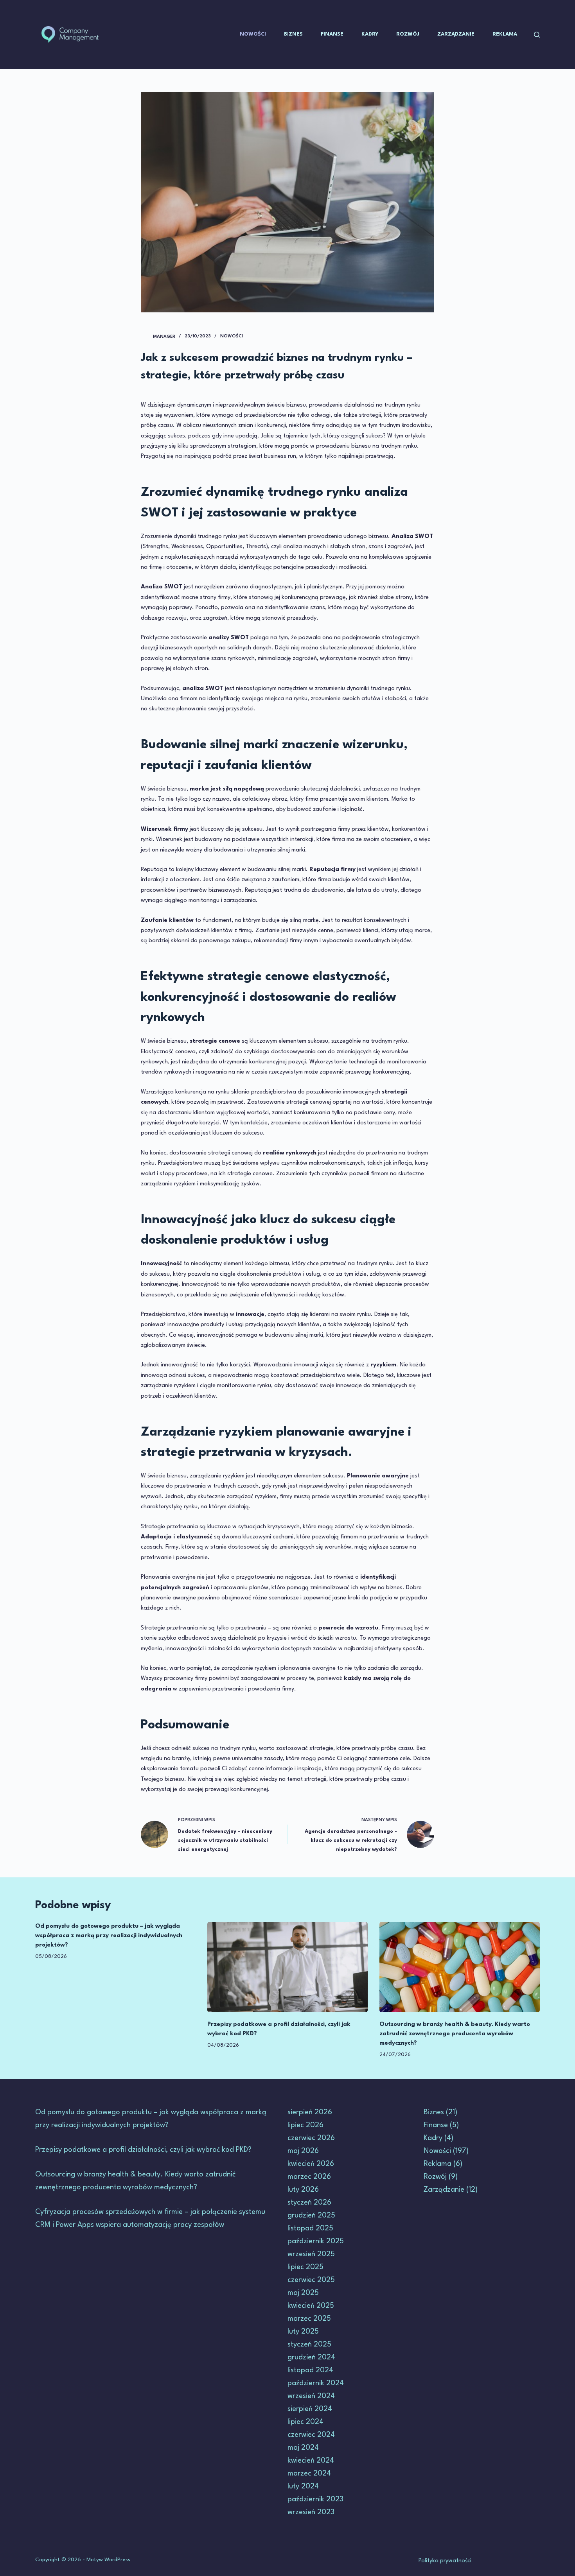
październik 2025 (316, 2241)
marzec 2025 (309, 2319)
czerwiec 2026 (311, 2138)
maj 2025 (303, 2293)
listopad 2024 (310, 2370)
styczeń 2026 (309, 2203)
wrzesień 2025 (311, 2254)
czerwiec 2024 (311, 2435)
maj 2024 (303, 2448)
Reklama (505, 34)
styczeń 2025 (309, 2345)
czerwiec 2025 (311, 2280)
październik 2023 (315, 2499)
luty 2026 (303, 2190)
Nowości (253, 34)
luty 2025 (303, 2332)
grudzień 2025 (311, 2216)
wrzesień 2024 (311, 2396)
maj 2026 (303, 2151)
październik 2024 (316, 2383)
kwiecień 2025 (311, 2306)
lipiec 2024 (305, 2422)
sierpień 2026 (310, 2112)
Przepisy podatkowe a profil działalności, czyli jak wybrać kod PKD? (143, 2150)
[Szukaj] (537, 35)
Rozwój (408, 34)
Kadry (370, 34)
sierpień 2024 (310, 2409)
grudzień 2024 (311, 2357)
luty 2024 (303, 2486)
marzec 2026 (309, 2177)
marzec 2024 (309, 2474)
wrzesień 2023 (311, 2512)
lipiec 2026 (305, 2125)
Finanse (332, 34)
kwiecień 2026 (311, 2164)
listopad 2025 (310, 2228)
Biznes (293, 34)
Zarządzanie (456, 34)
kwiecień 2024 (311, 2461)
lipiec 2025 (305, 2267)
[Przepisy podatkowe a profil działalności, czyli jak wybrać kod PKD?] (287, 1967)
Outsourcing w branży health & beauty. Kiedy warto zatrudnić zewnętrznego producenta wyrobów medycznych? (455, 2034)
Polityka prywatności (445, 2561)
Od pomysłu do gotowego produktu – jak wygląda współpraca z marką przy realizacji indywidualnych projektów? (109, 1936)
